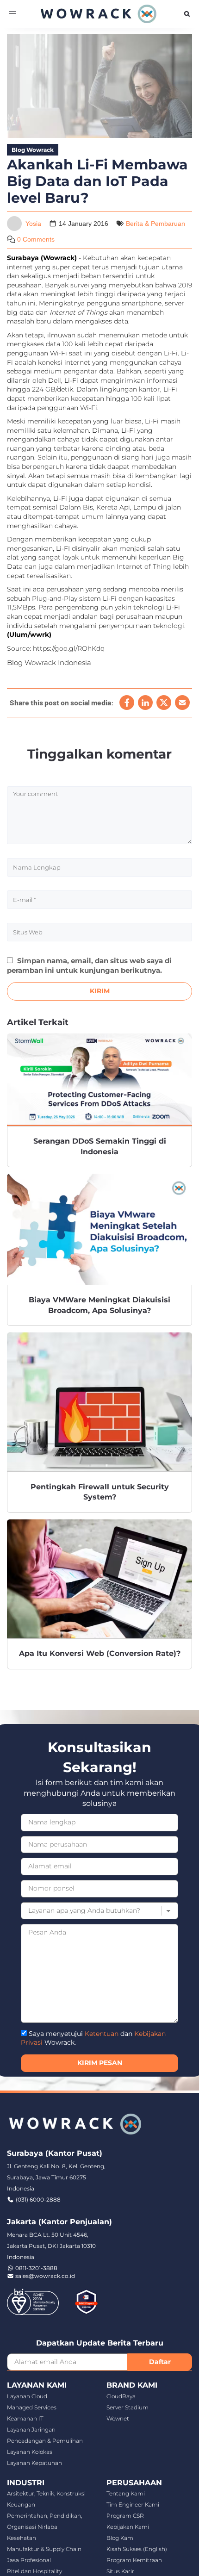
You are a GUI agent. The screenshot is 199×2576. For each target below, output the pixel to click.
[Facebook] (127, 703)
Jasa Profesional (29, 2560)
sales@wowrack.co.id (45, 2276)
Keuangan (21, 2504)
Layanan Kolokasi (30, 2452)
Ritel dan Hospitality (34, 2571)
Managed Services (32, 2407)
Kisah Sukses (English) (137, 2549)
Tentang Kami (126, 2493)
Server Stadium (127, 2407)
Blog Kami (121, 2538)
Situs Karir (120, 2571)
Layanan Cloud (27, 2396)
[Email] (182, 703)
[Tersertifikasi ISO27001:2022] (33, 2301)
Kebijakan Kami (128, 2527)
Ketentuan (102, 2034)
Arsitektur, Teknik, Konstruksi (46, 2493)
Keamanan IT (25, 2418)
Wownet (118, 2418)
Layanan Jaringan (31, 2430)
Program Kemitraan (134, 2560)
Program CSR (125, 2516)
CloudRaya (121, 2396)
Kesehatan (22, 2538)
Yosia (33, 224)
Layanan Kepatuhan (34, 2463)
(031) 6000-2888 (38, 2200)
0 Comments (36, 239)
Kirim (100, 991)
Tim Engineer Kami (133, 2504)
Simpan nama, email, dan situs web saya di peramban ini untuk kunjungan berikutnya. (89, 965)
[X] (164, 703)
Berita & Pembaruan (155, 224)
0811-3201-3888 (36, 2268)
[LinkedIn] (145, 703)
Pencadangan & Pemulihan (45, 2441)
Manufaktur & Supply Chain (44, 2549)
